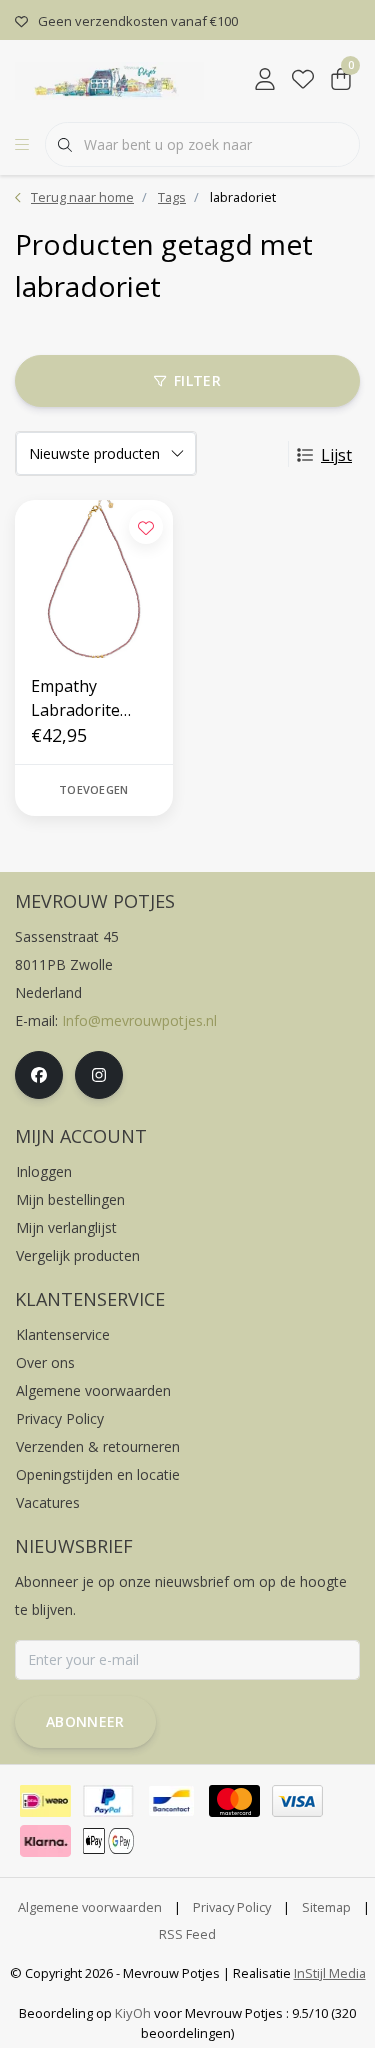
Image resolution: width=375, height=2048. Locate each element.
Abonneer (85, 1721)
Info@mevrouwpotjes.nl (139, 1020)
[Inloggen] (265, 80)
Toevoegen (93, 789)
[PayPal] (108, 1801)
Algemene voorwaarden (90, 1907)
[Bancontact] (171, 1801)
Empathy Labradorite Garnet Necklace (92, 698)
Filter (197, 380)
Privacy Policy (232, 1907)
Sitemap (326, 1907)
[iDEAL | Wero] (45, 1801)
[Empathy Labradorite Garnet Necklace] (94, 579)
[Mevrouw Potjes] (109, 79)
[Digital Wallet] (108, 1841)
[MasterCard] (234, 1801)
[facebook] (39, 1075)
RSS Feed (187, 1934)
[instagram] (99, 1075)
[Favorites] (303, 80)
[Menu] (22, 145)
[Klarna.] (45, 1841)
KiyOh (133, 2013)
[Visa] (297, 1801)
